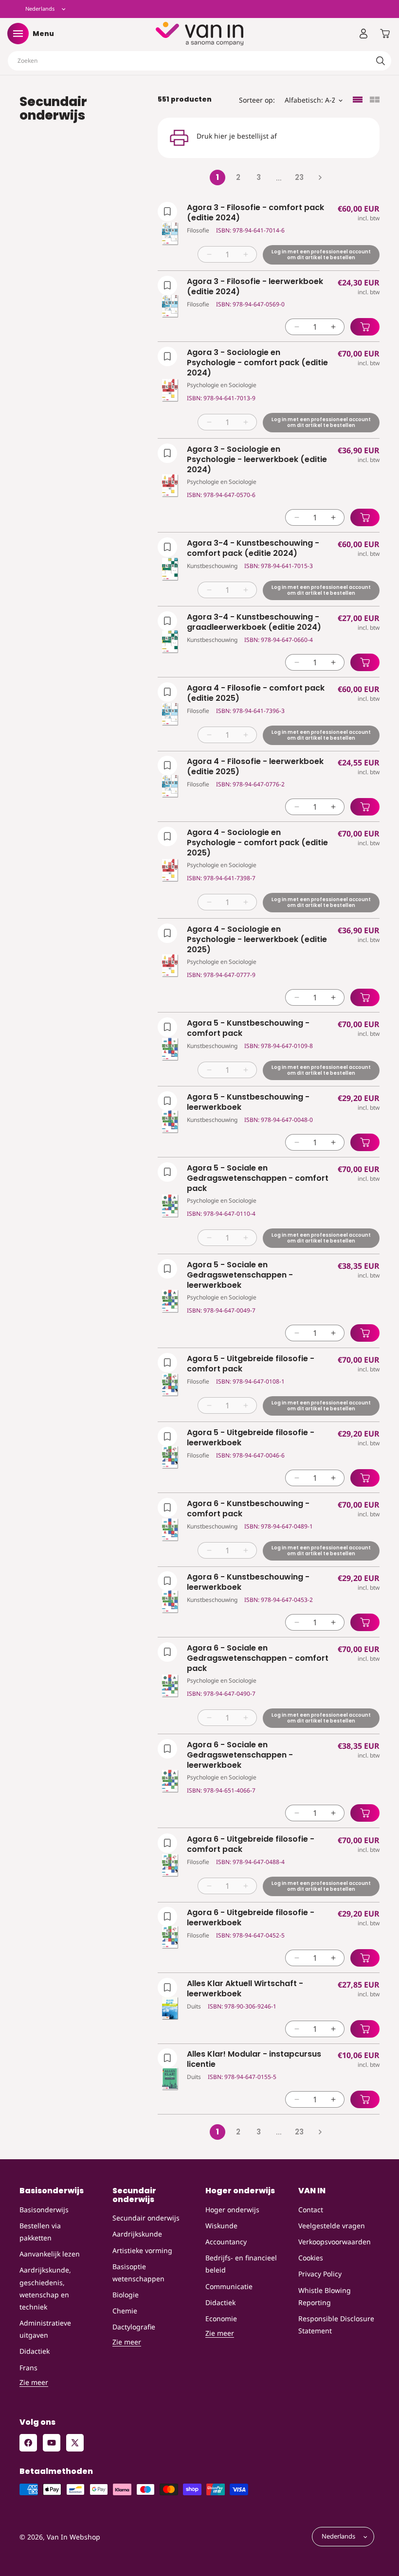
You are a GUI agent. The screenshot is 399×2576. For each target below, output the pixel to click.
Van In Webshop (73, 2537)
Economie (221, 2318)
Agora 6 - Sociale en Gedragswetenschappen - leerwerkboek (240, 1755)
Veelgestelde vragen (332, 2226)
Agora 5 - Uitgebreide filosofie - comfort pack (251, 1364)
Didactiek (35, 2351)
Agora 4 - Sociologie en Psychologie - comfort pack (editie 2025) (257, 843)
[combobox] (199, 61)
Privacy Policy (320, 2274)
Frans (28, 2368)
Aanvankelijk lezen (50, 2254)
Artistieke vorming (142, 2250)
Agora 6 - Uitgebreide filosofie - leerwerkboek (251, 1918)
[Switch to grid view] (375, 100)
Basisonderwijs (44, 2210)
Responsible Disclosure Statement (336, 2325)
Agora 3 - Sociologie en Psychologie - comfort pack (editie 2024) (257, 363)
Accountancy (226, 2242)
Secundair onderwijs (146, 2218)
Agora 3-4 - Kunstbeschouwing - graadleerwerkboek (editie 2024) (254, 622)
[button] (18, 34)
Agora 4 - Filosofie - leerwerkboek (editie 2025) (255, 767)
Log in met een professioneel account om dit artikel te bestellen (321, 255)
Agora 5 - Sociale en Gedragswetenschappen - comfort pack (258, 1178)
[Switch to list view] (358, 100)
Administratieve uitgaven (45, 2329)
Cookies (311, 2258)
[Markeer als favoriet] (167, 212)
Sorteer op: (257, 100)
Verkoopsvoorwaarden (335, 2242)
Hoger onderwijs (232, 2210)
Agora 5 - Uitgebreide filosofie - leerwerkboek (251, 1438)
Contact (311, 2210)
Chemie (125, 2311)
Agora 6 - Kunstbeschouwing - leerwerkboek (248, 1582)
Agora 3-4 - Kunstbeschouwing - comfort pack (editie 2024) (253, 549)
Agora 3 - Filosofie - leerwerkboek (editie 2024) (255, 287)
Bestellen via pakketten (40, 2232)
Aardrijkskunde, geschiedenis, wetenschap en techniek (45, 2288)
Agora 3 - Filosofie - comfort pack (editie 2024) (255, 213)
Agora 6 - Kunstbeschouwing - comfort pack (248, 1509)
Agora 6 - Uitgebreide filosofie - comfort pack (251, 1845)
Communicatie (229, 2286)
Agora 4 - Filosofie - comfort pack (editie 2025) (256, 693)
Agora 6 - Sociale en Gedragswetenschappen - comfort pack (258, 1658)
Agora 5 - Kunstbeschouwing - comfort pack (248, 1029)
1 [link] (218, 177)
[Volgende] (320, 178)
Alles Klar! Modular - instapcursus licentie (254, 2060)
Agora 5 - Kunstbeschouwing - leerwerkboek (248, 1102)
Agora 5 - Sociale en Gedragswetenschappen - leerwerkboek (240, 1275)
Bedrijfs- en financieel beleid (241, 2264)
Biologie (126, 2295)
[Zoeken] (381, 61)
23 (299, 177)
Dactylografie (134, 2327)
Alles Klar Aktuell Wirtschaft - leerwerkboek (245, 1989)
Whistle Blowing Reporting (325, 2296)
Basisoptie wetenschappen (138, 2273)
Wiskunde (221, 2226)
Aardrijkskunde (137, 2234)
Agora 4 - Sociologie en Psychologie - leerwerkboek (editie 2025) (257, 940)
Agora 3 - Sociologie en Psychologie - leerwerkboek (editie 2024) (257, 460)
